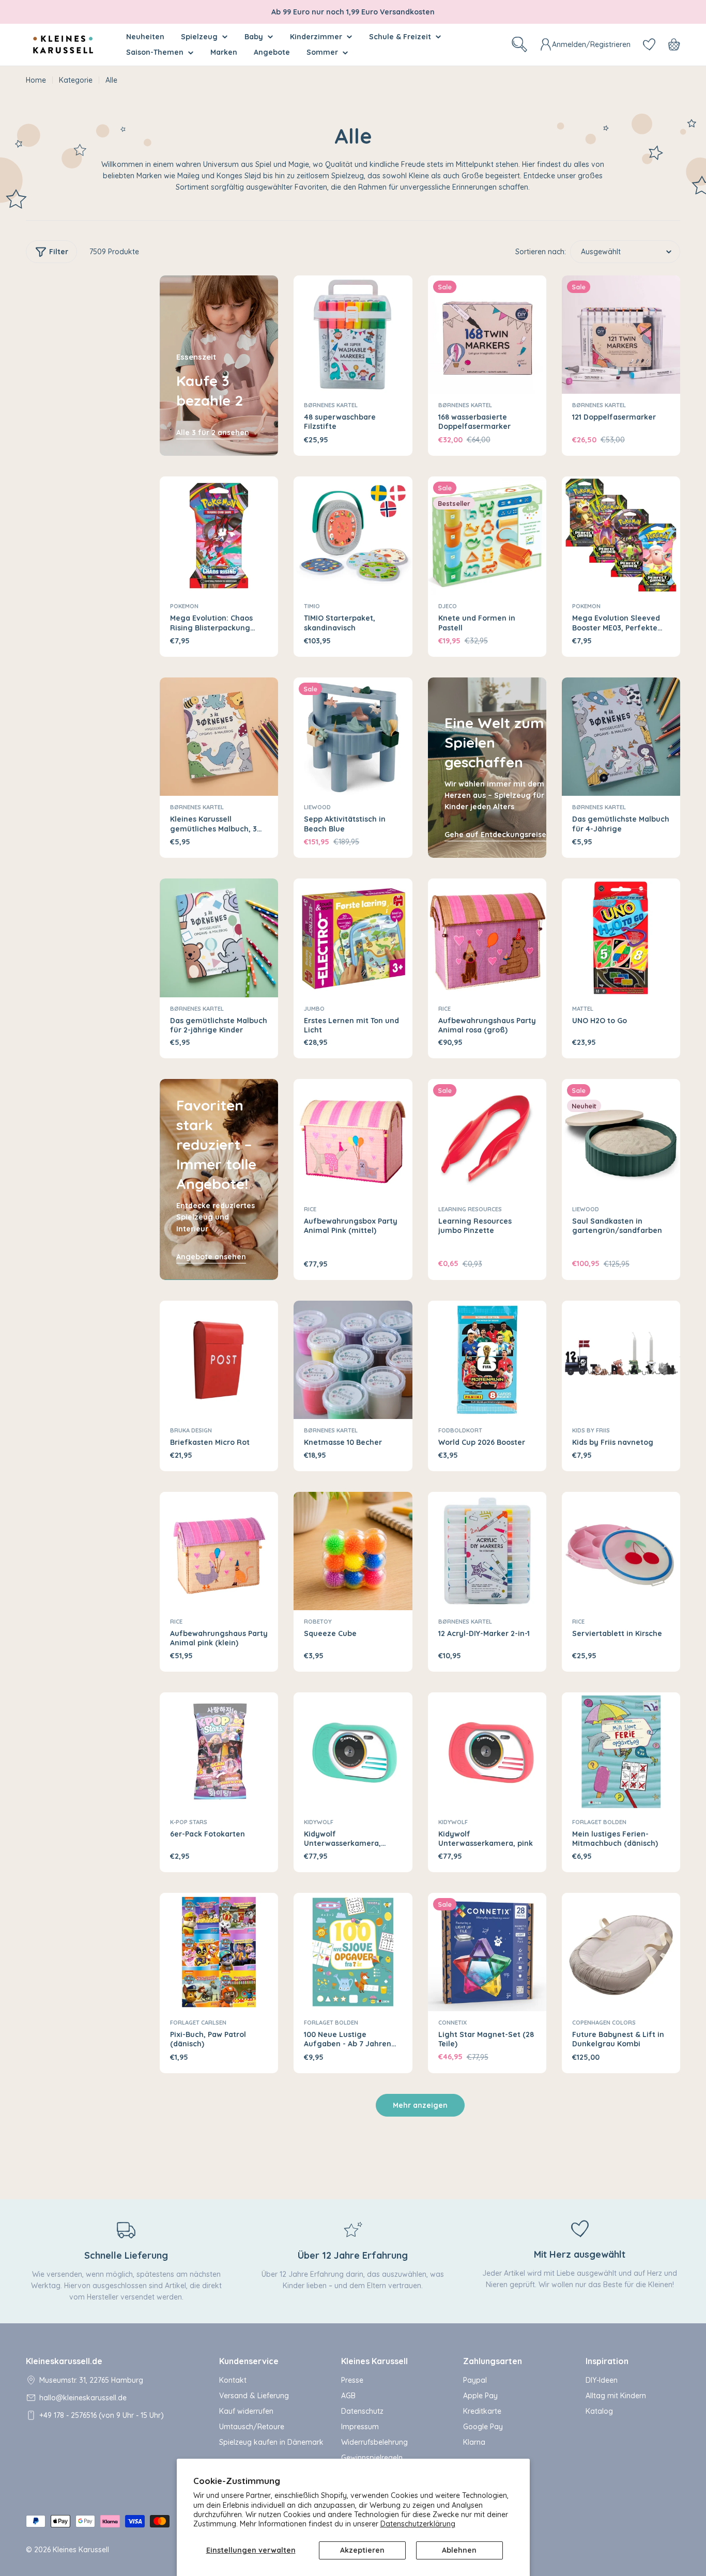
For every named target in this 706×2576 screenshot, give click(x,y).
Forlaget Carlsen (198, 2023)
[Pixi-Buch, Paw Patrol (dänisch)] (219, 1952)
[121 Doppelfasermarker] (621, 335)
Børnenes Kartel (331, 405)
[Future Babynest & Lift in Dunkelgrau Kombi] (621, 1952)
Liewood (317, 807)
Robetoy (318, 1622)
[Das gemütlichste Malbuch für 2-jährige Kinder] (219, 938)
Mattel (583, 1009)
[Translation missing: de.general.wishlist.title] (649, 44)
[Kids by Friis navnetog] (621, 1360)
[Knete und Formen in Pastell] (487, 536)
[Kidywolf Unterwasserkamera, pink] (487, 1752)
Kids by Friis (591, 1430)
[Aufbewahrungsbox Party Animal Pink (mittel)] (353, 1138)
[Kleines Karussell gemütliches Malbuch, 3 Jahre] (219, 737)
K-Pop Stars (189, 1822)
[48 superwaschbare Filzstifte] (353, 335)
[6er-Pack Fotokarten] (219, 1752)
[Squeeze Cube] (353, 1551)
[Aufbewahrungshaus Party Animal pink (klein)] (219, 1551)
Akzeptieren (362, 2550)
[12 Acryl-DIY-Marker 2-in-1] (487, 1551)
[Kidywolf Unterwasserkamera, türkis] (353, 1752)
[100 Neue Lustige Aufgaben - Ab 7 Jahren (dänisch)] (353, 1952)
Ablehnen (459, 2550)
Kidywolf (319, 1822)
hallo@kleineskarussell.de (83, 2398)
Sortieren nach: (541, 252)
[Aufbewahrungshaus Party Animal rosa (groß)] (487, 938)
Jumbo (314, 1009)
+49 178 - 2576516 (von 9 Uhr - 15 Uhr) (102, 2415)
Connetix (452, 2023)
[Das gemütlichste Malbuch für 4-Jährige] (621, 737)
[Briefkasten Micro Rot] (219, 1360)
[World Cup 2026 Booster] (487, 1360)
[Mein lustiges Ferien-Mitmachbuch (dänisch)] (621, 1752)
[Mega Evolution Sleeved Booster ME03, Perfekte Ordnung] (621, 536)
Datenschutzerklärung (418, 2524)
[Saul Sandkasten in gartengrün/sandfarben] (621, 1138)
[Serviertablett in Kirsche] (621, 1551)
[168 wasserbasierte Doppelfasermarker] (487, 335)
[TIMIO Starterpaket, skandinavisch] (353, 536)
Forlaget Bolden (599, 1822)
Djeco (448, 606)
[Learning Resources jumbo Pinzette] (487, 1138)
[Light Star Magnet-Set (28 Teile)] (487, 1952)
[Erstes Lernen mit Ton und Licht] (353, 938)
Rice (444, 1009)
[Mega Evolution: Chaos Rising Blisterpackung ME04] (219, 536)
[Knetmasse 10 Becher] (353, 1360)
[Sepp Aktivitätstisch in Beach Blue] (353, 737)
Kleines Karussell (81, 2550)
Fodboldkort (460, 1430)
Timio (312, 606)
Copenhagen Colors (604, 2023)
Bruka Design (191, 1430)
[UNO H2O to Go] (621, 938)
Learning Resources (470, 1209)
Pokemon (184, 606)
